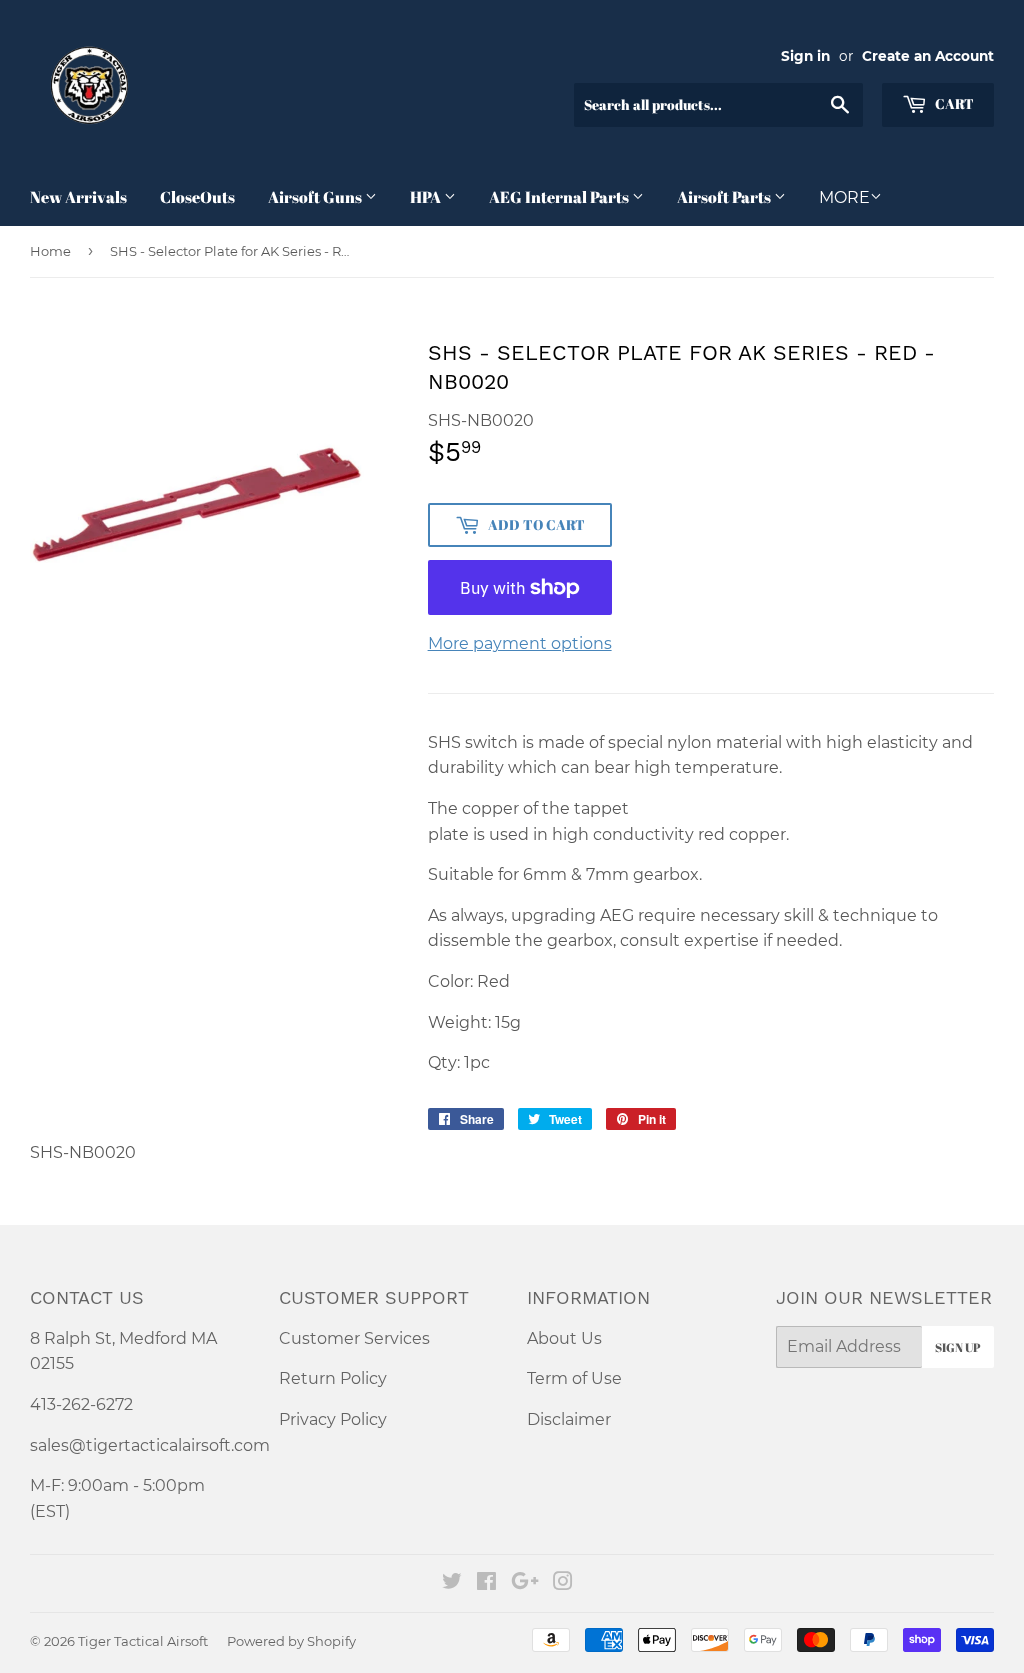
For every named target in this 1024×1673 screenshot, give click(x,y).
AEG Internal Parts (560, 197)
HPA (427, 197)
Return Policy (333, 1378)
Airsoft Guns (316, 197)
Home (50, 251)
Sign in (805, 56)
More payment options (520, 643)
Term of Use (574, 1378)
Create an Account (928, 56)
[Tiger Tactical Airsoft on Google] (525, 1583)
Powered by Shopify (291, 1641)
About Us (564, 1338)
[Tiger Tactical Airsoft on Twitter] (452, 1583)
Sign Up (958, 1347)
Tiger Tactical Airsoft (143, 1641)
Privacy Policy (333, 1419)
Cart (953, 103)
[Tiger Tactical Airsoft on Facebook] (486, 1583)
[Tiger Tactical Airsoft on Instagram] (563, 1583)
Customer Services (354, 1338)
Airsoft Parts (725, 197)
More (844, 197)
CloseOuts (197, 197)
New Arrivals (78, 197)
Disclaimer (569, 1419)
